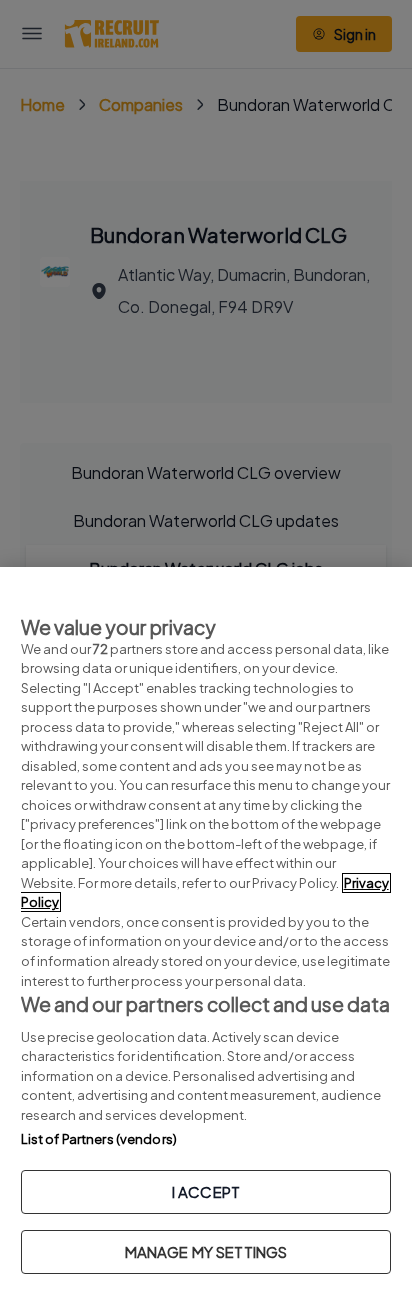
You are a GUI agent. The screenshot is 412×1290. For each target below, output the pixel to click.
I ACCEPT (206, 1191)
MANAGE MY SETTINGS (206, 1251)
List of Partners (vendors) (99, 1139)
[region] (206, 928)
